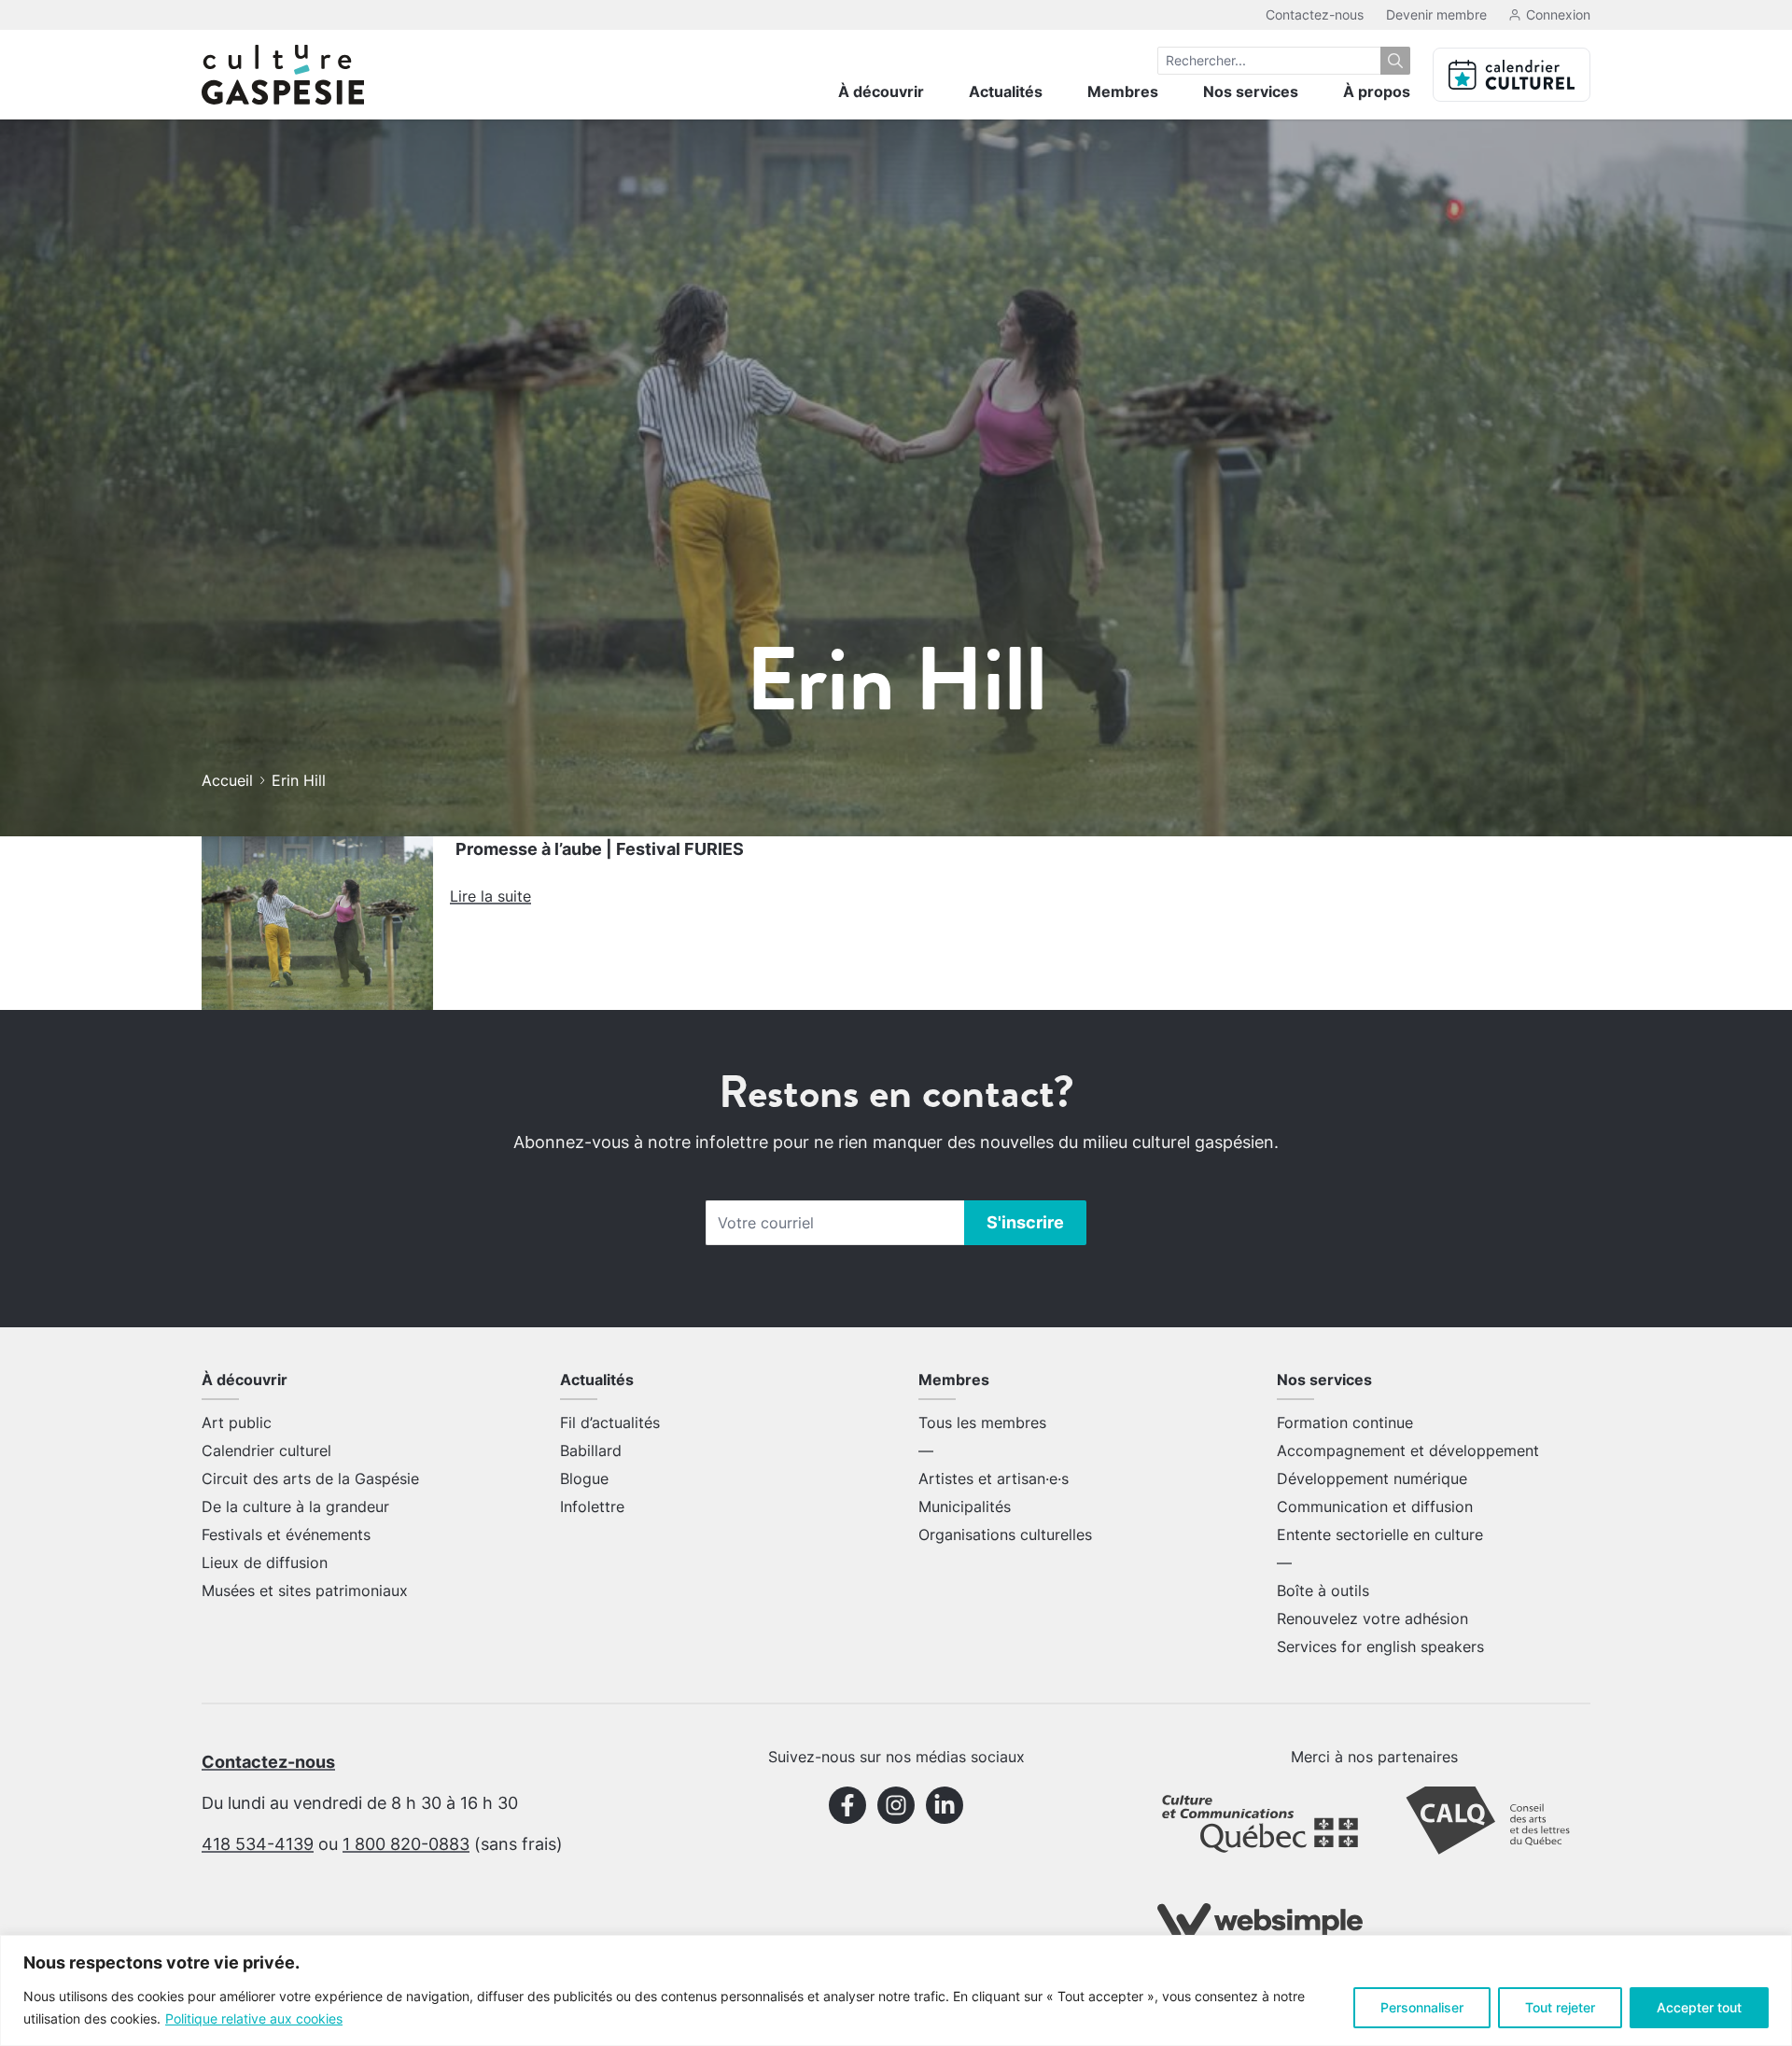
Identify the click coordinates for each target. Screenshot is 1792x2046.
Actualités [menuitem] (1006, 91)
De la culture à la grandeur (295, 1506)
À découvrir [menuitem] (881, 91)
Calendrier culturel (266, 1450)
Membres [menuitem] (1123, 91)
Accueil (227, 780)
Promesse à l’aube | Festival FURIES (600, 849)
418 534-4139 (258, 1844)
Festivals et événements (286, 1534)
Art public (237, 1422)
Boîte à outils (1323, 1591)
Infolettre (592, 1506)
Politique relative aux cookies (254, 2018)
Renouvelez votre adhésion (1372, 1619)
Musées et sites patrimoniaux (305, 1591)
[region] (896, 1990)
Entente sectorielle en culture (1380, 1534)
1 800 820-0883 (406, 1844)
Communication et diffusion (1375, 1506)
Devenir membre (1436, 14)
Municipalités (965, 1506)
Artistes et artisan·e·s (994, 1478)
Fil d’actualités (610, 1422)
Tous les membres (982, 1422)
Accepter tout (1699, 2007)
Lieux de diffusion (265, 1563)
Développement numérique (1372, 1478)
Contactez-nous (1315, 14)
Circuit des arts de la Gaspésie (310, 1478)
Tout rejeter (1560, 2007)
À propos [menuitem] (1377, 91)
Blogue (584, 1478)
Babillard (591, 1450)
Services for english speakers (1380, 1647)
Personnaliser (1422, 2007)
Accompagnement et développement (1408, 1450)
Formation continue (1345, 1422)
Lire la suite (490, 896)
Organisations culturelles (1005, 1534)
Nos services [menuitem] (1251, 91)
